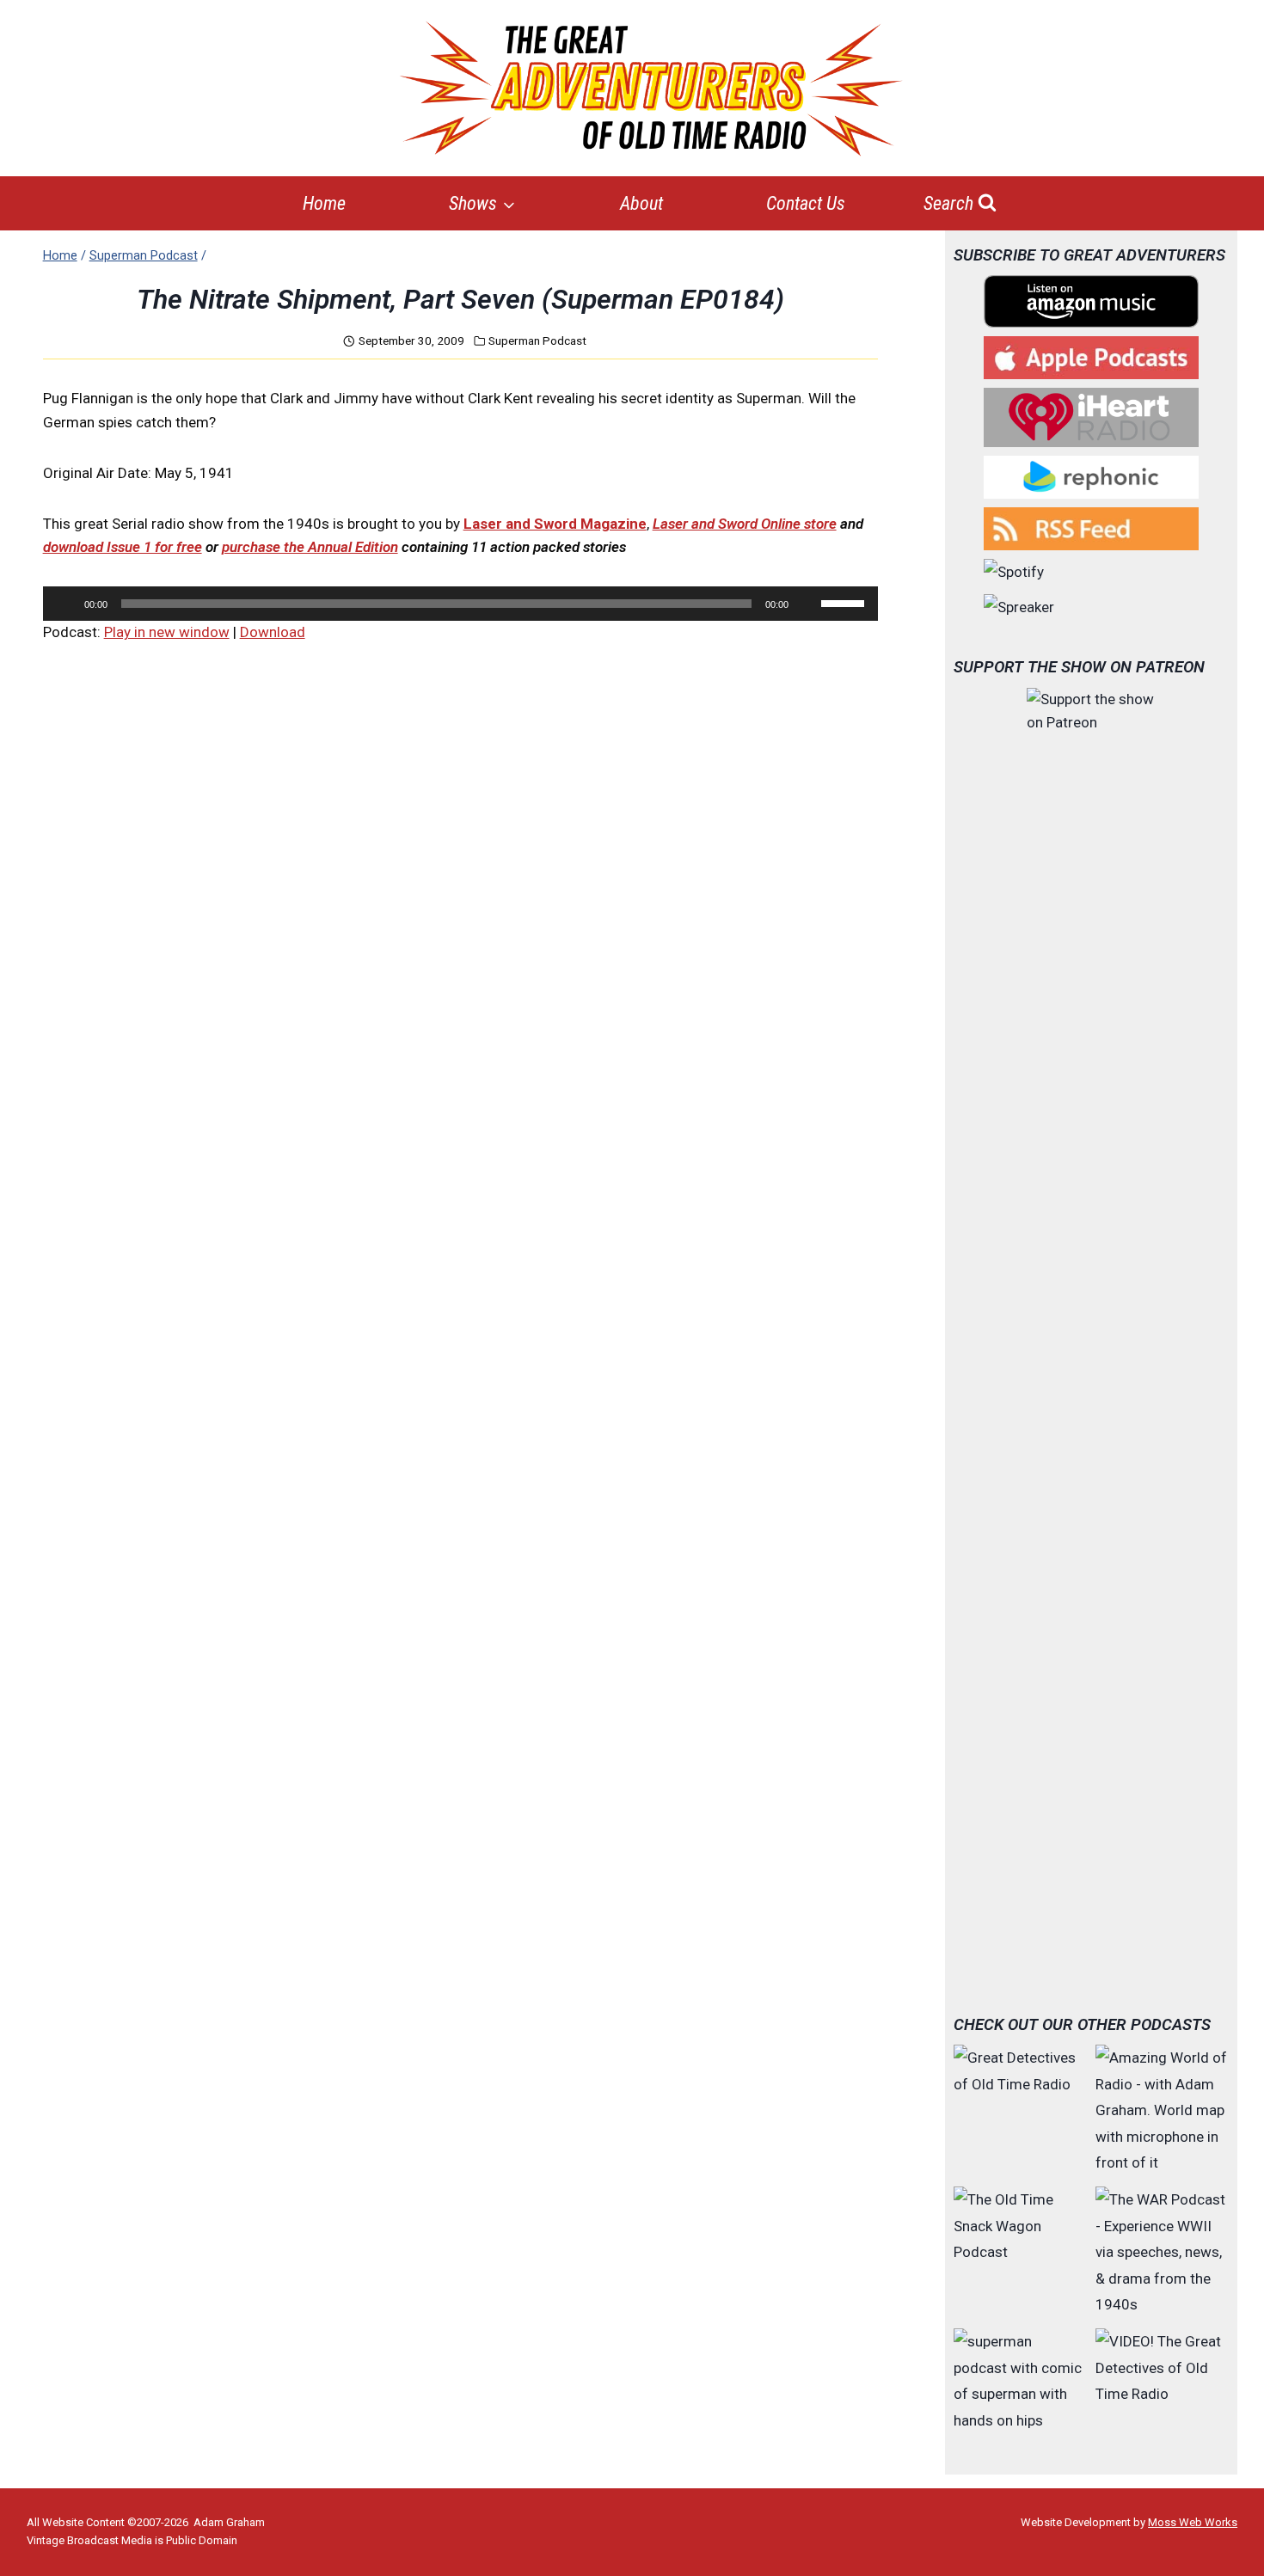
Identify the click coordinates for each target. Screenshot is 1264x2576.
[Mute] (807, 604)
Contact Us (806, 203)
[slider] (845, 602)
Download (273, 632)
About (641, 203)
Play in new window (167, 632)
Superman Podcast (537, 340)
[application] (460, 604)
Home (324, 203)
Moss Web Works (1193, 2522)
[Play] (65, 604)
